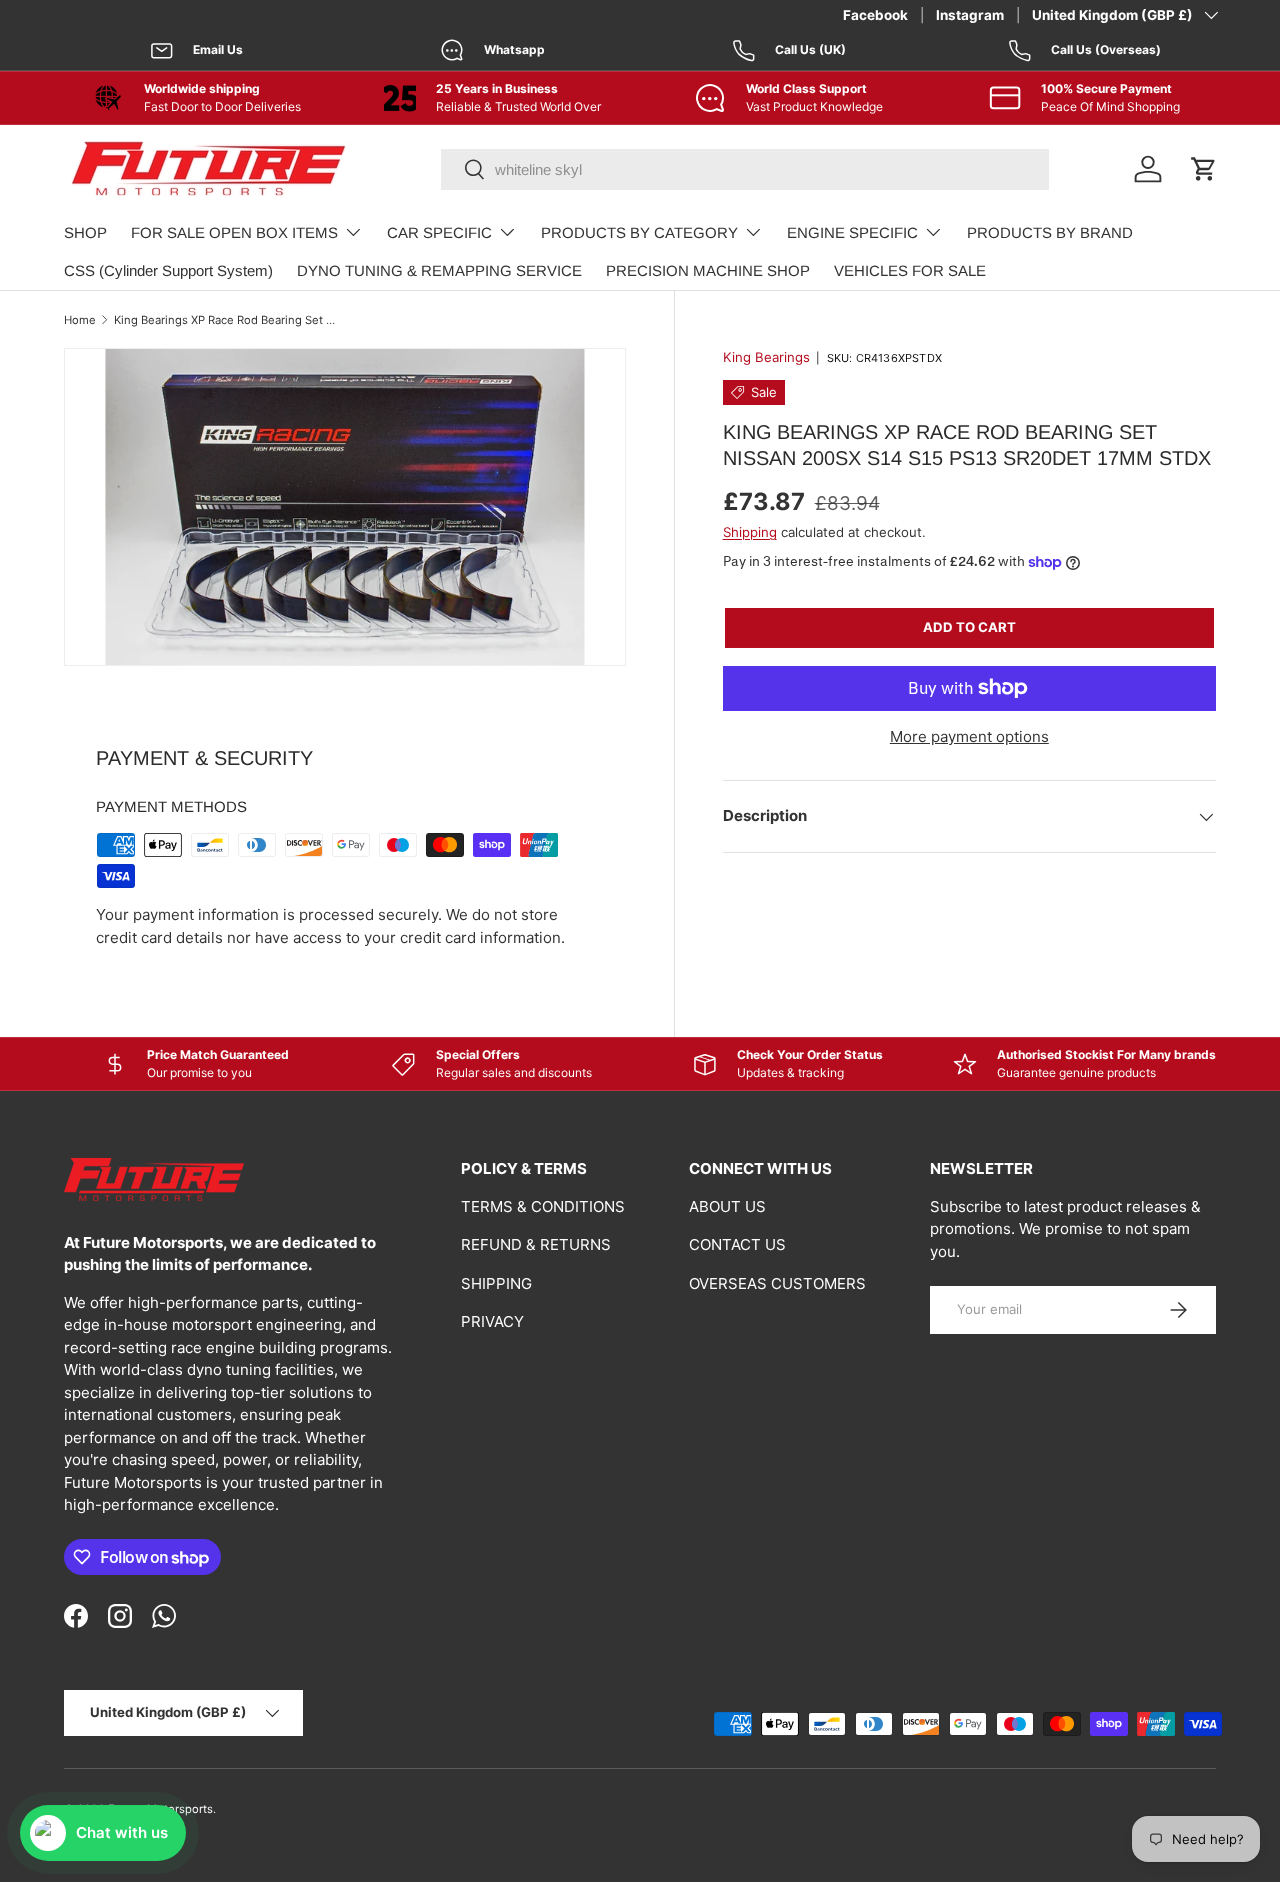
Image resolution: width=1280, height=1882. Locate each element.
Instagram (970, 15)
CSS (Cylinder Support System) (168, 270)
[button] (1204, 169)
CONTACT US (737, 1244)
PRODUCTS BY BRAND (1050, 232)
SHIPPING (496, 1283)
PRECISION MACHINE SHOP (708, 270)
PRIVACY (492, 1321)
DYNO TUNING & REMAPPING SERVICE (439, 270)
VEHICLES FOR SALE (910, 270)
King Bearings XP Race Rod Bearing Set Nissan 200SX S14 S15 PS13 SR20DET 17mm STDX (226, 320)
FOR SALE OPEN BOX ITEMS (234, 232)
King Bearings (766, 357)
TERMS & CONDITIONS (543, 1206)
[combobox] (745, 169)
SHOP (85, 232)
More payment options (969, 736)
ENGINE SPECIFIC (852, 232)
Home (80, 320)
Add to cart (969, 627)
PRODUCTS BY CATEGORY (639, 232)
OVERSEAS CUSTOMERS (777, 1283)
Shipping (750, 532)
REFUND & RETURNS (536, 1244)
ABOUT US (727, 1206)
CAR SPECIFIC (439, 232)
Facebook (875, 15)
